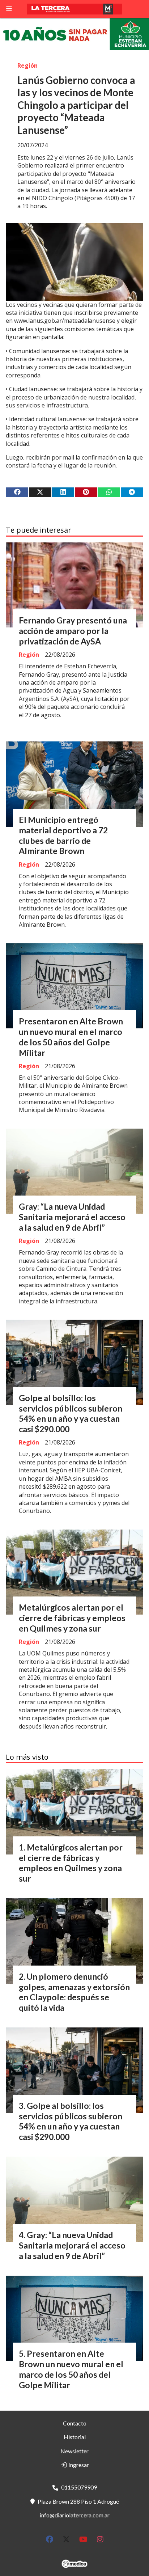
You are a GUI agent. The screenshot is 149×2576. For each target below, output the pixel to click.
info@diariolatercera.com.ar (75, 2515)
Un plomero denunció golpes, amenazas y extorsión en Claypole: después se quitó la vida (74, 1992)
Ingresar (78, 2465)
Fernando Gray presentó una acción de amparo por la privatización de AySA (73, 631)
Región (27, 65)
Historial (75, 2437)
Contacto (75, 2423)
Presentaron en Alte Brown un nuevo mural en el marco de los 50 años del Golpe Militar (71, 1037)
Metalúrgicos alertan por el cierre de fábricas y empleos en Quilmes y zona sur (72, 1618)
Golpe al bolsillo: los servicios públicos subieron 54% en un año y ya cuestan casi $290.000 (71, 1413)
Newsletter (74, 2451)
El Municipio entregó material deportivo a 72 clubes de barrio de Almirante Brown (63, 835)
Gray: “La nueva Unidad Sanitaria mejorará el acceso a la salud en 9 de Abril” (72, 1217)
